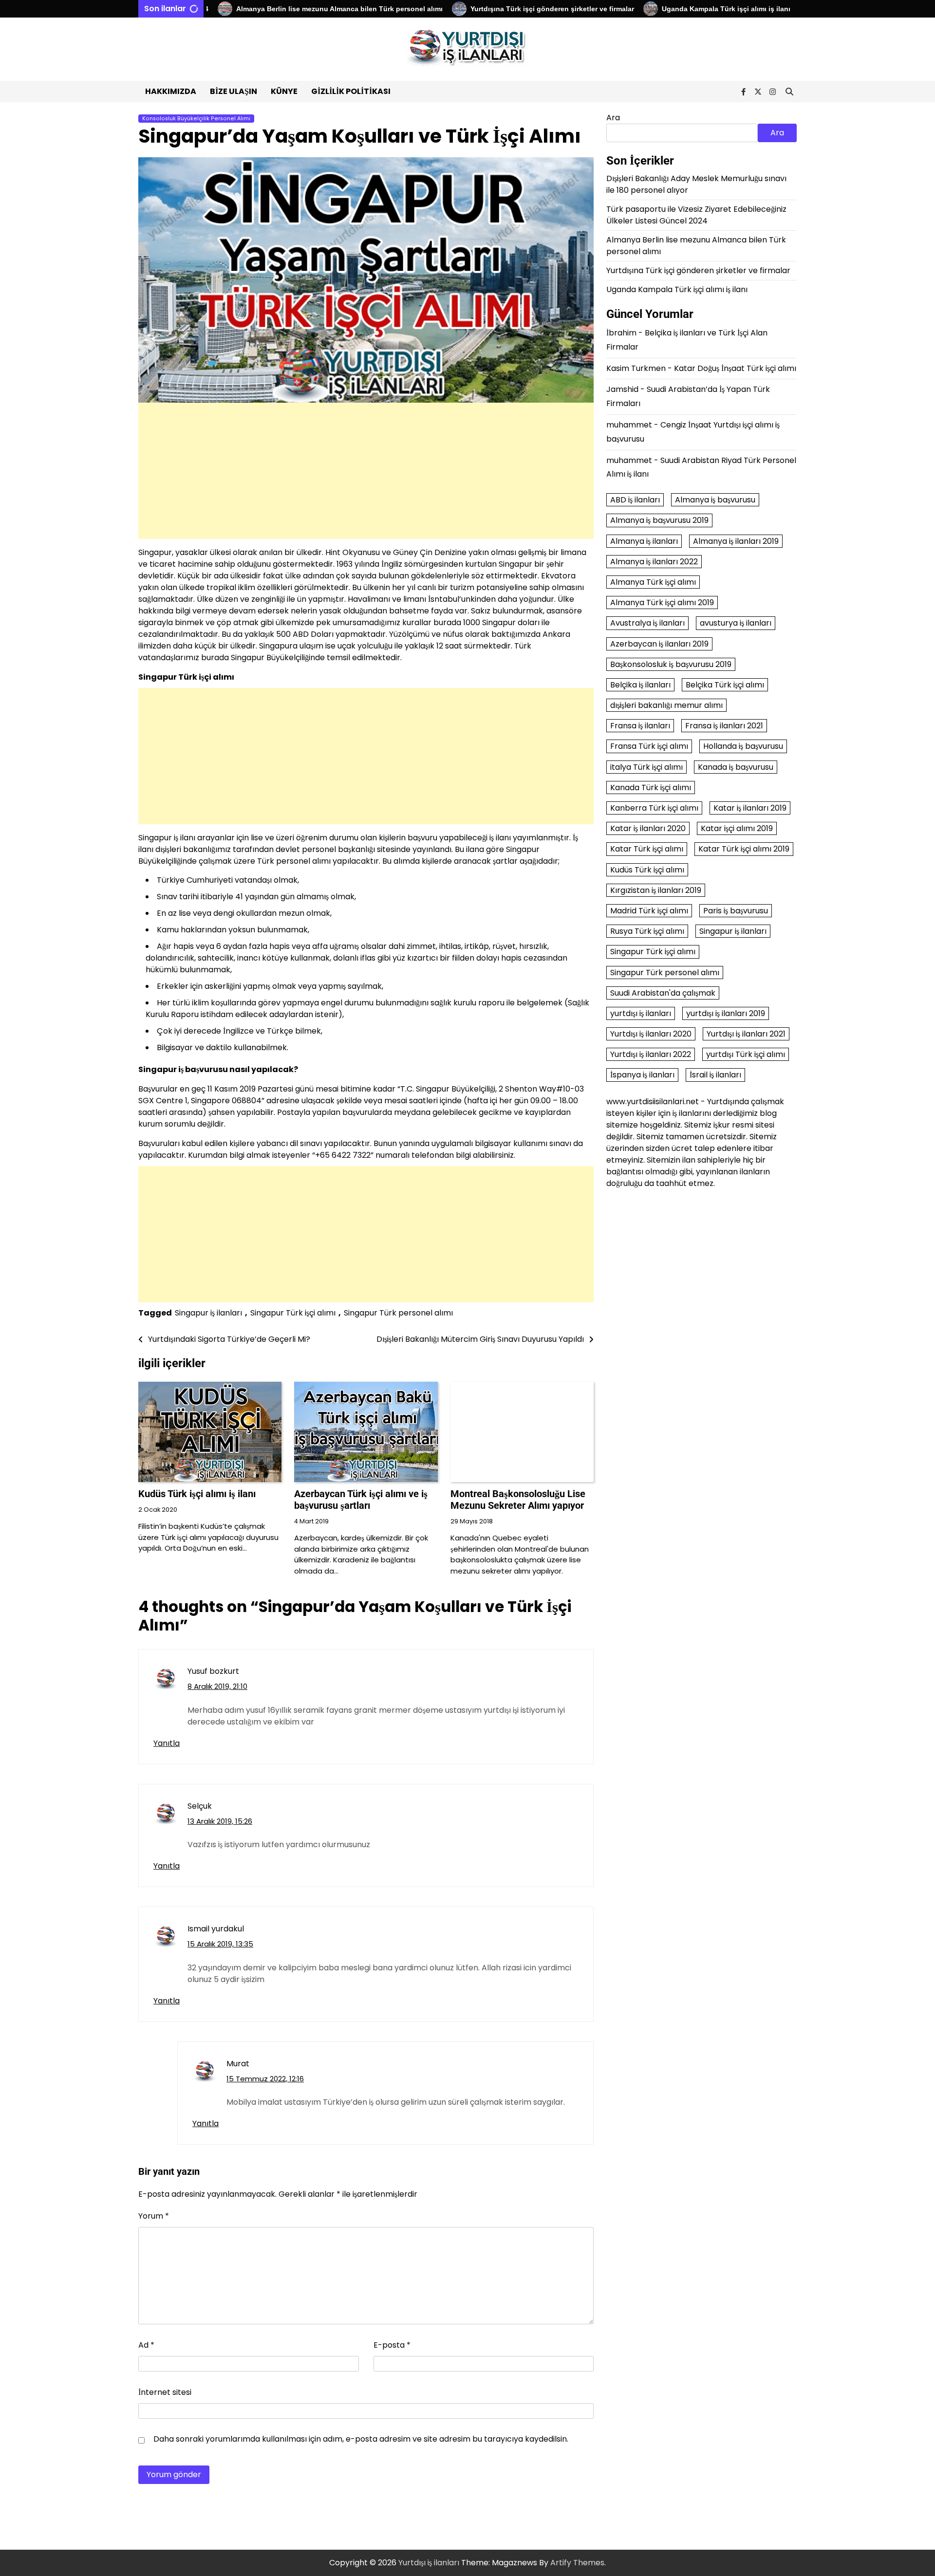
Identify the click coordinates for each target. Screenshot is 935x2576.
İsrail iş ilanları (715, 1075)
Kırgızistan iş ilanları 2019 (656, 890)
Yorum (154, 2216)
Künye (284, 91)
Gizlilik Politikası (351, 91)
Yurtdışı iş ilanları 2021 (746, 1034)
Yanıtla (167, 1743)
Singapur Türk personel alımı (398, 1313)
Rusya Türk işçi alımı (647, 931)
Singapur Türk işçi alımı (293, 1313)
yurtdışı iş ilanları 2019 (726, 1013)
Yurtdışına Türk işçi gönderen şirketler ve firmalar (498, 9)
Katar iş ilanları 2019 (750, 808)
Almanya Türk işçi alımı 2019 (662, 602)
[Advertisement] (366, 471)
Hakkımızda (171, 91)
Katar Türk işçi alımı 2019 (744, 849)
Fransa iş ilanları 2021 (724, 726)
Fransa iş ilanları (640, 726)
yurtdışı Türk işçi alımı (746, 1054)
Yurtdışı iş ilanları (429, 2563)
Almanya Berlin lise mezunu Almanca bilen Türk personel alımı (284, 9)
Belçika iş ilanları (640, 684)
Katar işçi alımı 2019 (737, 828)
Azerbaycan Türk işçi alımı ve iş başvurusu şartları (361, 1500)
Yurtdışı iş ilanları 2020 (651, 1034)
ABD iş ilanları (635, 500)
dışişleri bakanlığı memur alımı (666, 705)
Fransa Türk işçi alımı (649, 746)
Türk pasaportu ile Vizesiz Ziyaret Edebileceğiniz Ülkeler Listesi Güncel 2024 (696, 215)
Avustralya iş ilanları (647, 623)
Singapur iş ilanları (208, 1313)
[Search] (789, 92)
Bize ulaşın (234, 91)
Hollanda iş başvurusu (743, 746)
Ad (146, 2345)
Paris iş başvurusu (736, 911)
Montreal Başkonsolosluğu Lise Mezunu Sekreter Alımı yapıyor (518, 1500)
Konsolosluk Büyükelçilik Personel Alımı (196, 119)
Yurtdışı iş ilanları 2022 (651, 1054)
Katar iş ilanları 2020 (648, 828)
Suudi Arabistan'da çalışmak (663, 992)
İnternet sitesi (165, 2392)
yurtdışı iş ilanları (641, 1013)
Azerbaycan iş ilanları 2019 (659, 643)
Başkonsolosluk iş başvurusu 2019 (671, 664)
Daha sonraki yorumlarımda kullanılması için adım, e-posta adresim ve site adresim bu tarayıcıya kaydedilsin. (361, 2439)
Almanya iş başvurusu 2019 (659, 520)
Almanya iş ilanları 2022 (654, 561)
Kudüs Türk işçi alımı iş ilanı (197, 1494)
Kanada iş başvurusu (736, 767)
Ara (613, 118)
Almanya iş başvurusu (715, 500)
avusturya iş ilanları (736, 623)
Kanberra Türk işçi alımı (654, 808)
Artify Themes (577, 2563)
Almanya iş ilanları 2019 (736, 541)
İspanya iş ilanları (642, 1075)
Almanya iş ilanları (644, 541)
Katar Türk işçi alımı (647, 849)
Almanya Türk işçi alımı (653, 582)
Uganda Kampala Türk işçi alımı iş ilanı (672, 9)
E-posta (392, 2345)
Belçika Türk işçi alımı (725, 684)
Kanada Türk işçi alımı (651, 787)
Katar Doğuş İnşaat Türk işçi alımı (735, 368)
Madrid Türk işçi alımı (649, 911)
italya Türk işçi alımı (646, 767)
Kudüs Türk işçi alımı (647, 869)
